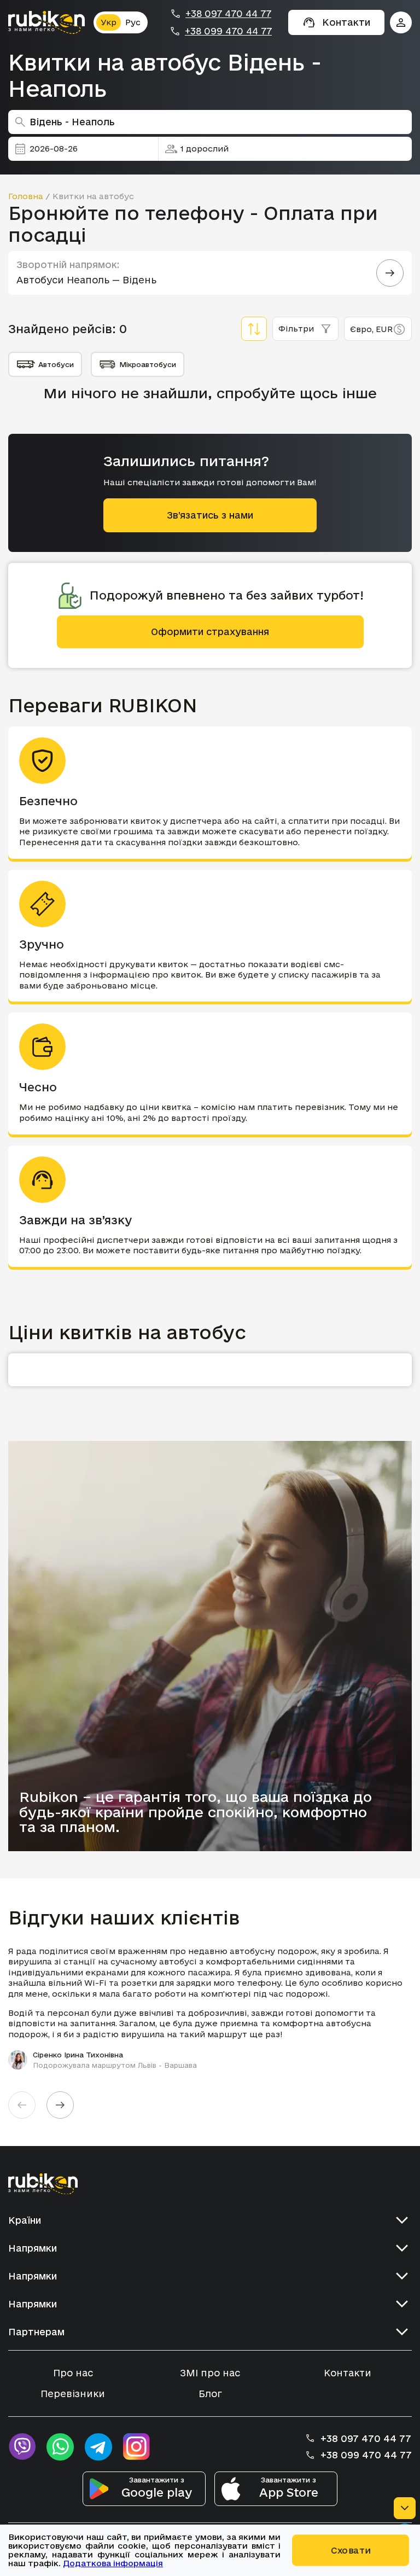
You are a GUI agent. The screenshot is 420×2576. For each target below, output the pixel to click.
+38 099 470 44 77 (228, 31)
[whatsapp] (60, 2447)
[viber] (22, 2447)
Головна (26, 196)
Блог (210, 2394)
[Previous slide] (22, 2105)
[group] (210, 2008)
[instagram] (137, 2447)
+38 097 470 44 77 (228, 14)
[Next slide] (60, 2105)
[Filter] (254, 329)
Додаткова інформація (113, 2563)
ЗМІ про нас (210, 2373)
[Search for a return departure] (390, 273)
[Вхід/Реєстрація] (401, 22)
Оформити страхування (210, 632)
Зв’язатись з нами (210, 515)
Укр (109, 22)
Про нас (73, 2373)
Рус (133, 22)
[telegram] (98, 2447)
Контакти (348, 2373)
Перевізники (73, 2394)
